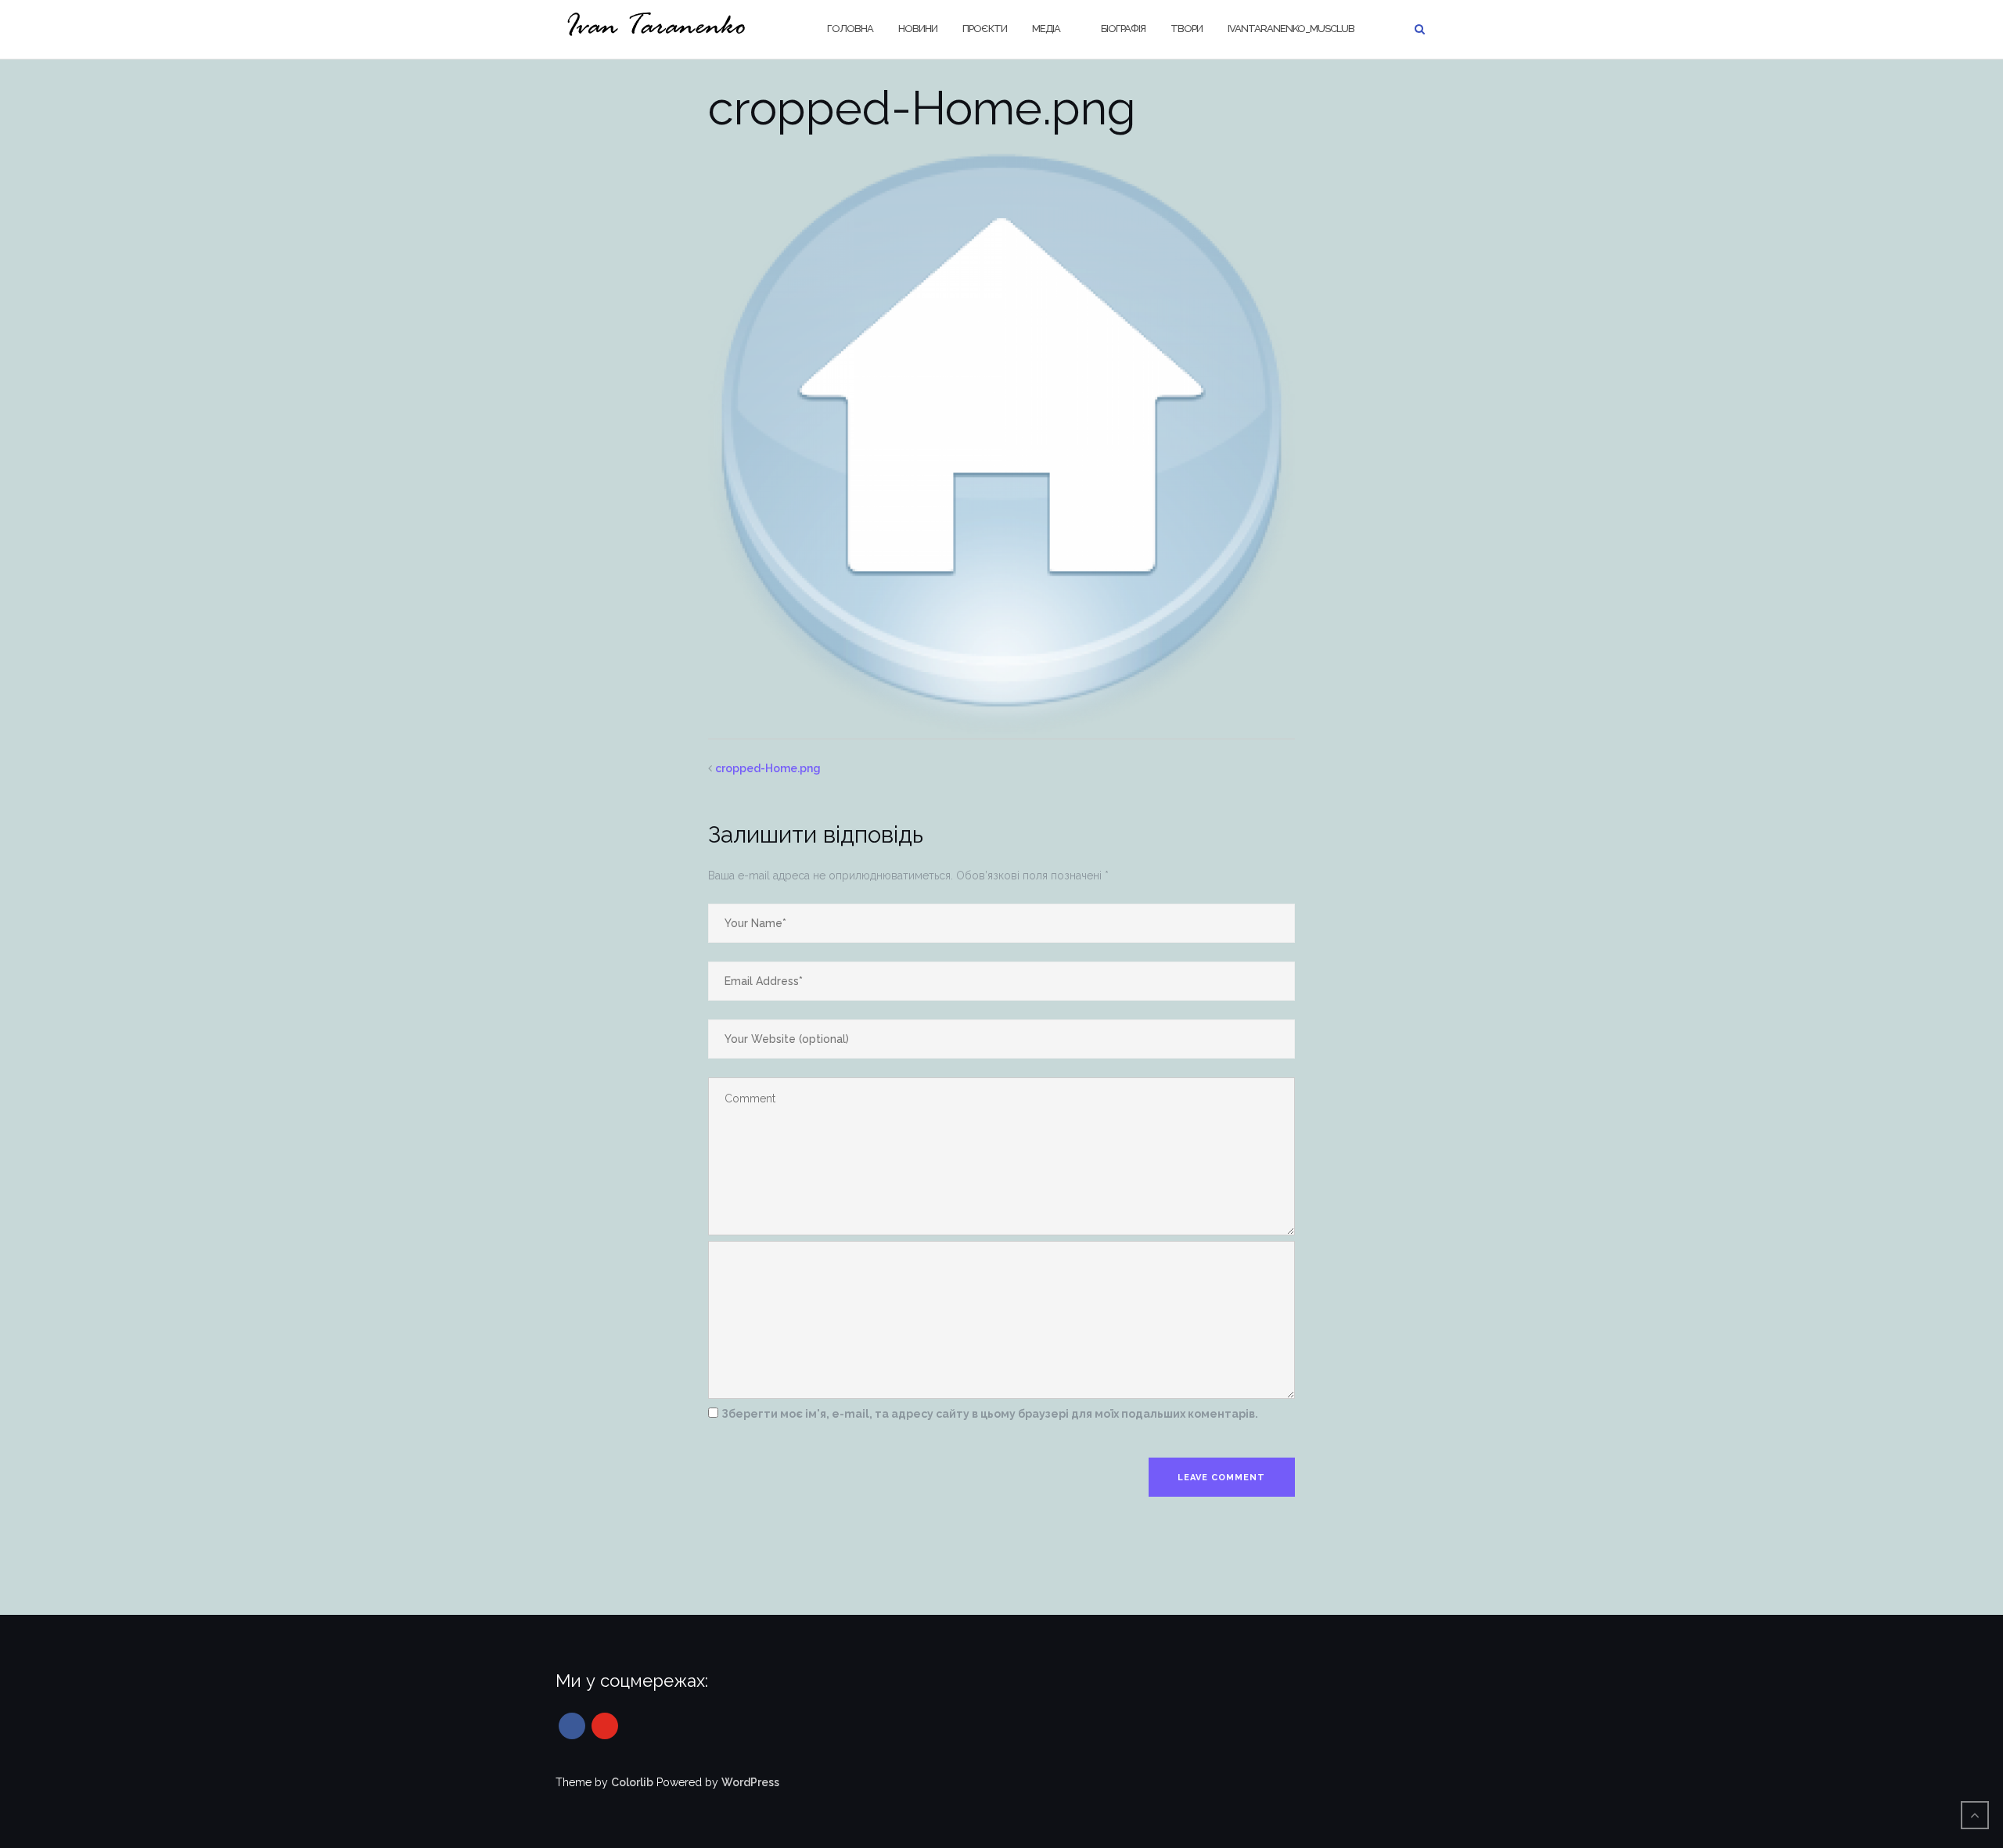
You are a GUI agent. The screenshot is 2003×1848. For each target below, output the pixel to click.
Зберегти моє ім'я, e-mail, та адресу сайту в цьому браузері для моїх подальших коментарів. (990, 1414)
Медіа (1046, 29)
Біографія (1123, 29)
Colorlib (632, 1782)
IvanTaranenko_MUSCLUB (1291, 29)
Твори (1187, 29)
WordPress (750, 1782)
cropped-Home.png (768, 768)
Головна (850, 29)
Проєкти (985, 29)
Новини (918, 29)
